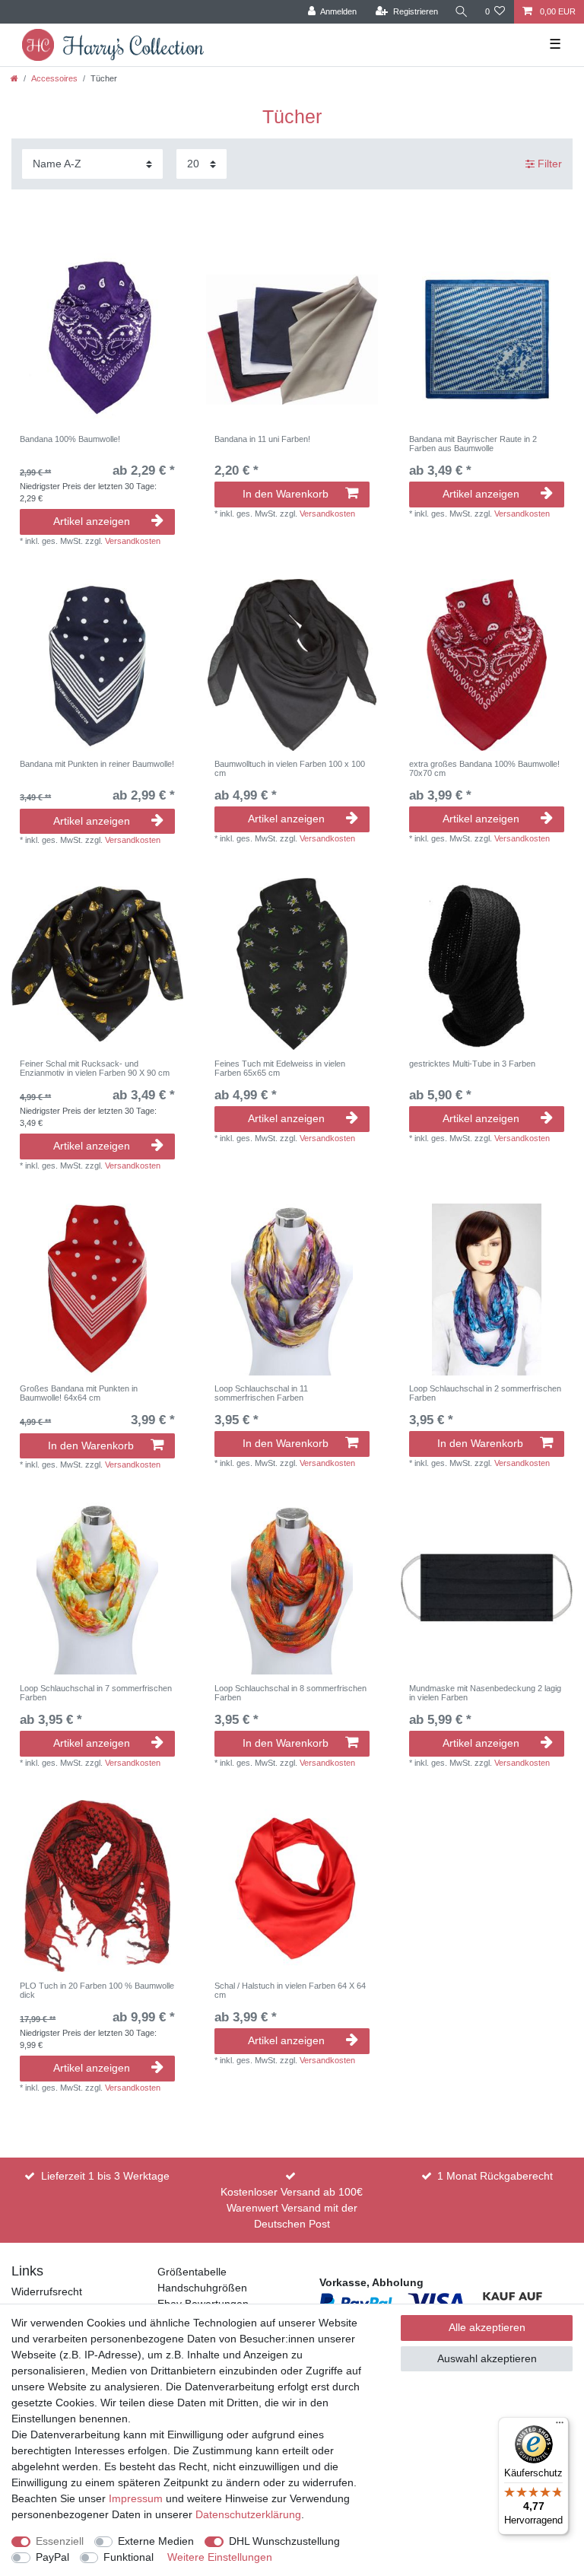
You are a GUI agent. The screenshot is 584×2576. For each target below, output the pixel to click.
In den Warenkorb (286, 494)
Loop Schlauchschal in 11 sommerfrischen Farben (261, 1393)
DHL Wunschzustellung (284, 2541)
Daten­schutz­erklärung (248, 2514)
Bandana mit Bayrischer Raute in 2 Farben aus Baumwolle (473, 444)
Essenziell (60, 2541)
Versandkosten (133, 541)
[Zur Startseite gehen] (14, 78)
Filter (548, 164)
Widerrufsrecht (47, 2291)
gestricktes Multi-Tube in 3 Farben (472, 1064)
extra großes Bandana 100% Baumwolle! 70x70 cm (484, 768)
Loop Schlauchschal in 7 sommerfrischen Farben (96, 1693)
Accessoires (54, 78)
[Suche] (462, 12)
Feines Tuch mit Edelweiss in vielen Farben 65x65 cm (280, 1068)
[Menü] (560, 2426)
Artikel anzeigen (92, 521)
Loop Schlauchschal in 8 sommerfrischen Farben (290, 1693)
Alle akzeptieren (487, 2327)
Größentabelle (192, 2272)
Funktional (129, 2557)
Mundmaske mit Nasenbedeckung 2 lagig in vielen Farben (485, 1693)
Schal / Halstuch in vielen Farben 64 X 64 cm (290, 1990)
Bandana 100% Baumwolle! (70, 439)
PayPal (52, 2557)
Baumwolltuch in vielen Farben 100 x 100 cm (290, 768)
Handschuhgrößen (202, 2288)
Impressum (136, 2498)
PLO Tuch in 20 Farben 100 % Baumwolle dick (97, 1990)
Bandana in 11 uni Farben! (262, 439)
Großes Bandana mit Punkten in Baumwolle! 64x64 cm (79, 1393)
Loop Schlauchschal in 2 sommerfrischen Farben (485, 1393)
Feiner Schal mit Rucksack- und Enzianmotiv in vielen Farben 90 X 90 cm (95, 1068)
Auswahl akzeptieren (487, 2358)
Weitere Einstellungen (220, 2557)
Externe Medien (156, 2541)
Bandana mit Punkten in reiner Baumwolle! (97, 764)
